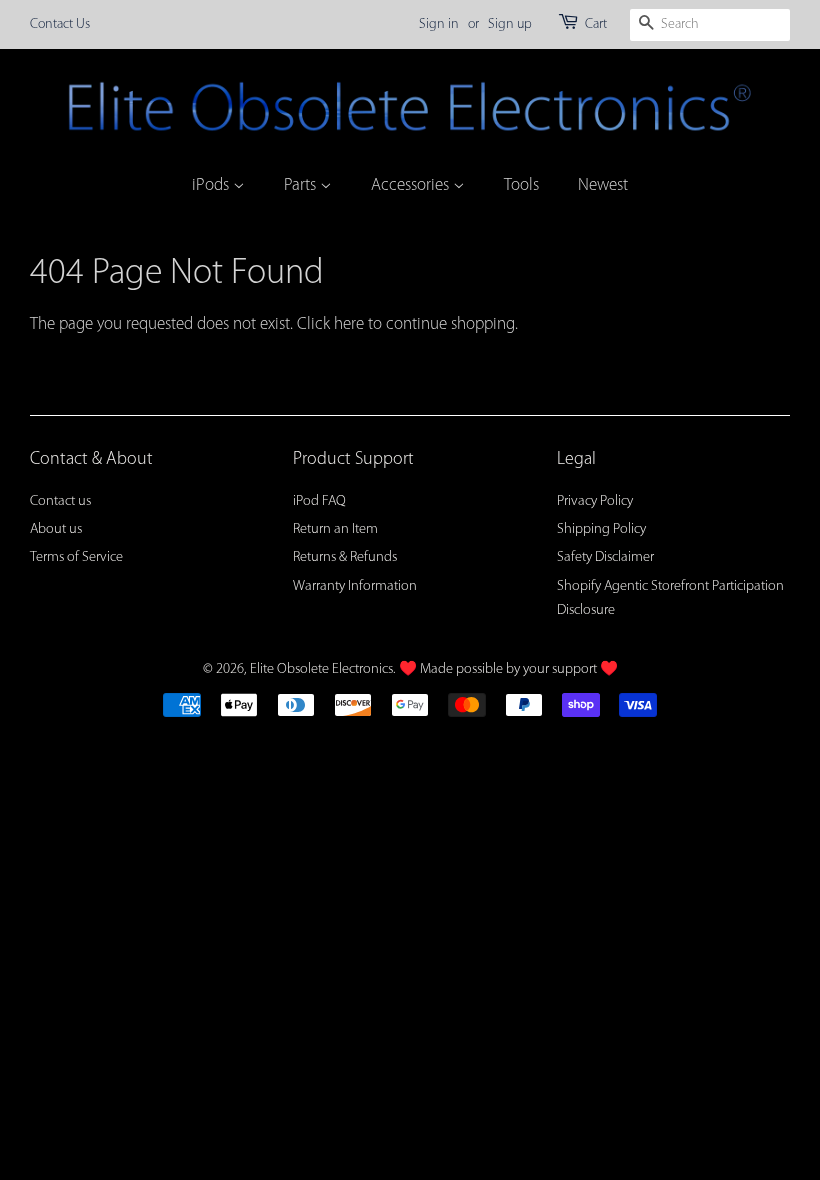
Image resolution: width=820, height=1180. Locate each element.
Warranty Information (355, 586)
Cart (596, 24)
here (349, 324)
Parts (302, 185)
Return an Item (335, 529)
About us (56, 529)
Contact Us (60, 24)
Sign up (510, 24)
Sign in (439, 24)
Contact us (60, 501)
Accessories (412, 185)
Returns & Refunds (345, 557)
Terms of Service (76, 557)
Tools (521, 185)
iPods (212, 185)
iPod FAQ (319, 501)
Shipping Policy (601, 529)
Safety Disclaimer (605, 557)
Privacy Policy (595, 501)
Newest (603, 185)
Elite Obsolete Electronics (321, 669)
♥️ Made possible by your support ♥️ (508, 669)
